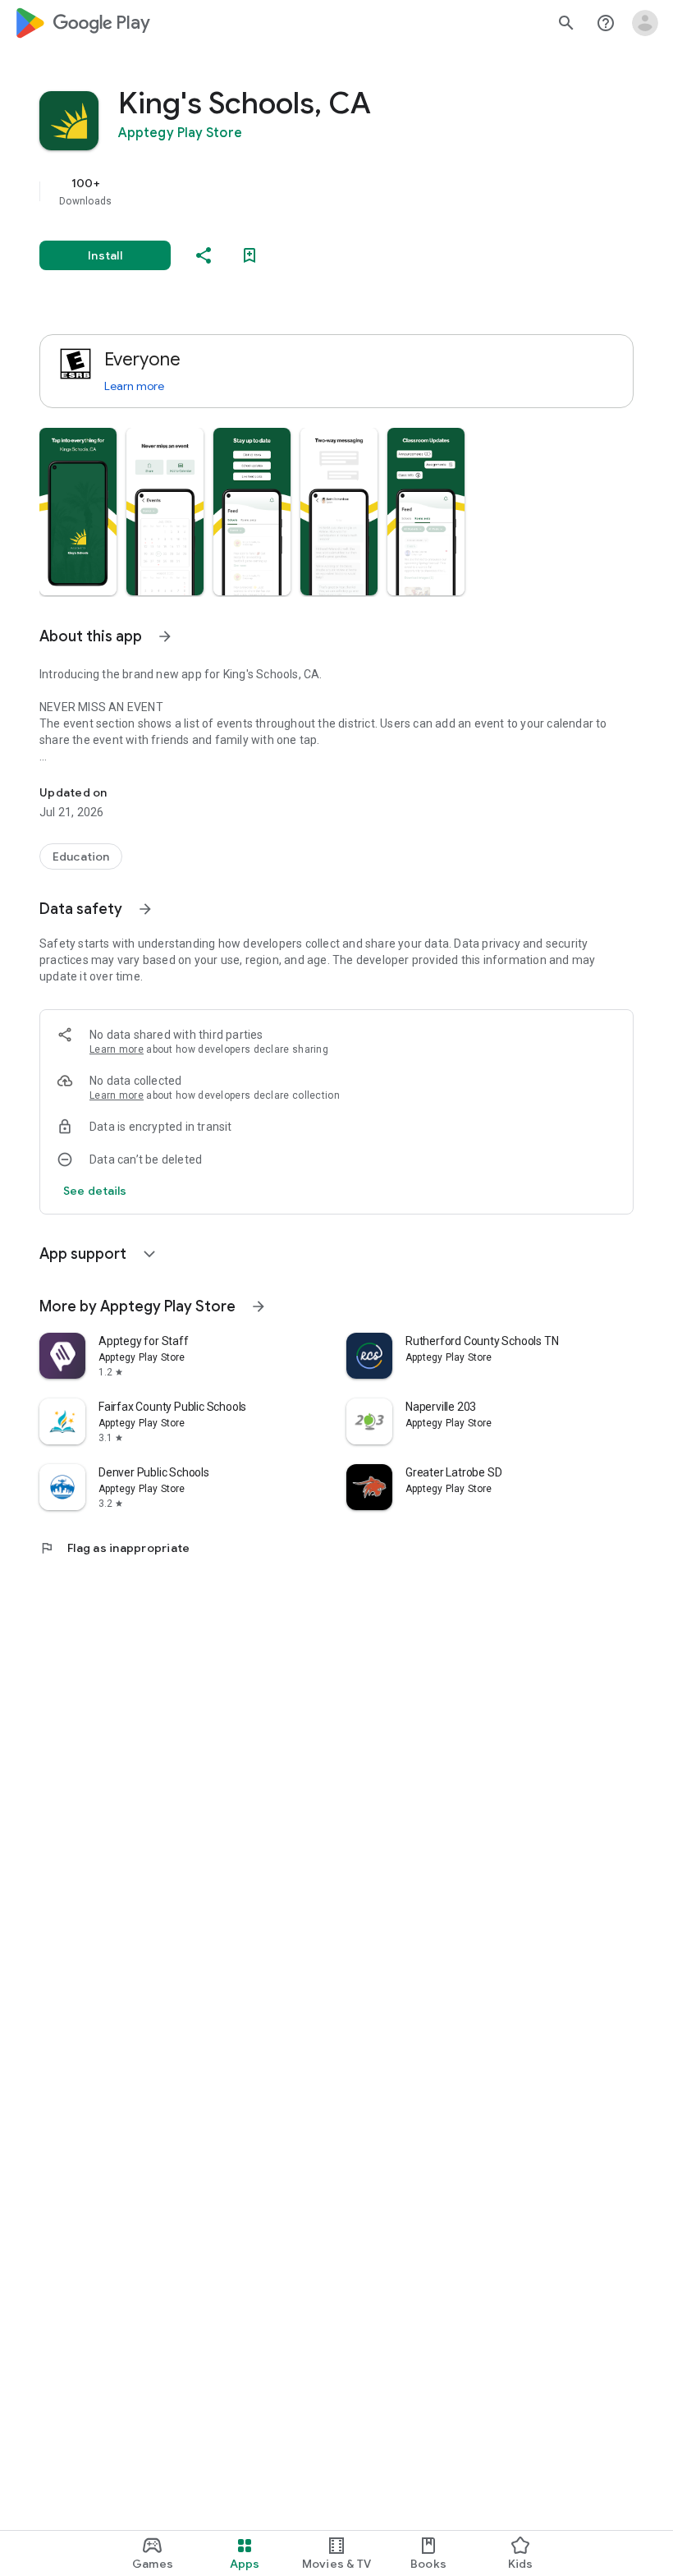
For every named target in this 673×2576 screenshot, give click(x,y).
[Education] (81, 856)
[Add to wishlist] (250, 255)
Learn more (134, 386)
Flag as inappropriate (114, 1548)
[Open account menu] (645, 23)
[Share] (204, 255)
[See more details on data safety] (95, 1191)
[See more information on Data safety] (145, 909)
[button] (78, 512)
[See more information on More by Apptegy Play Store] (259, 1306)
